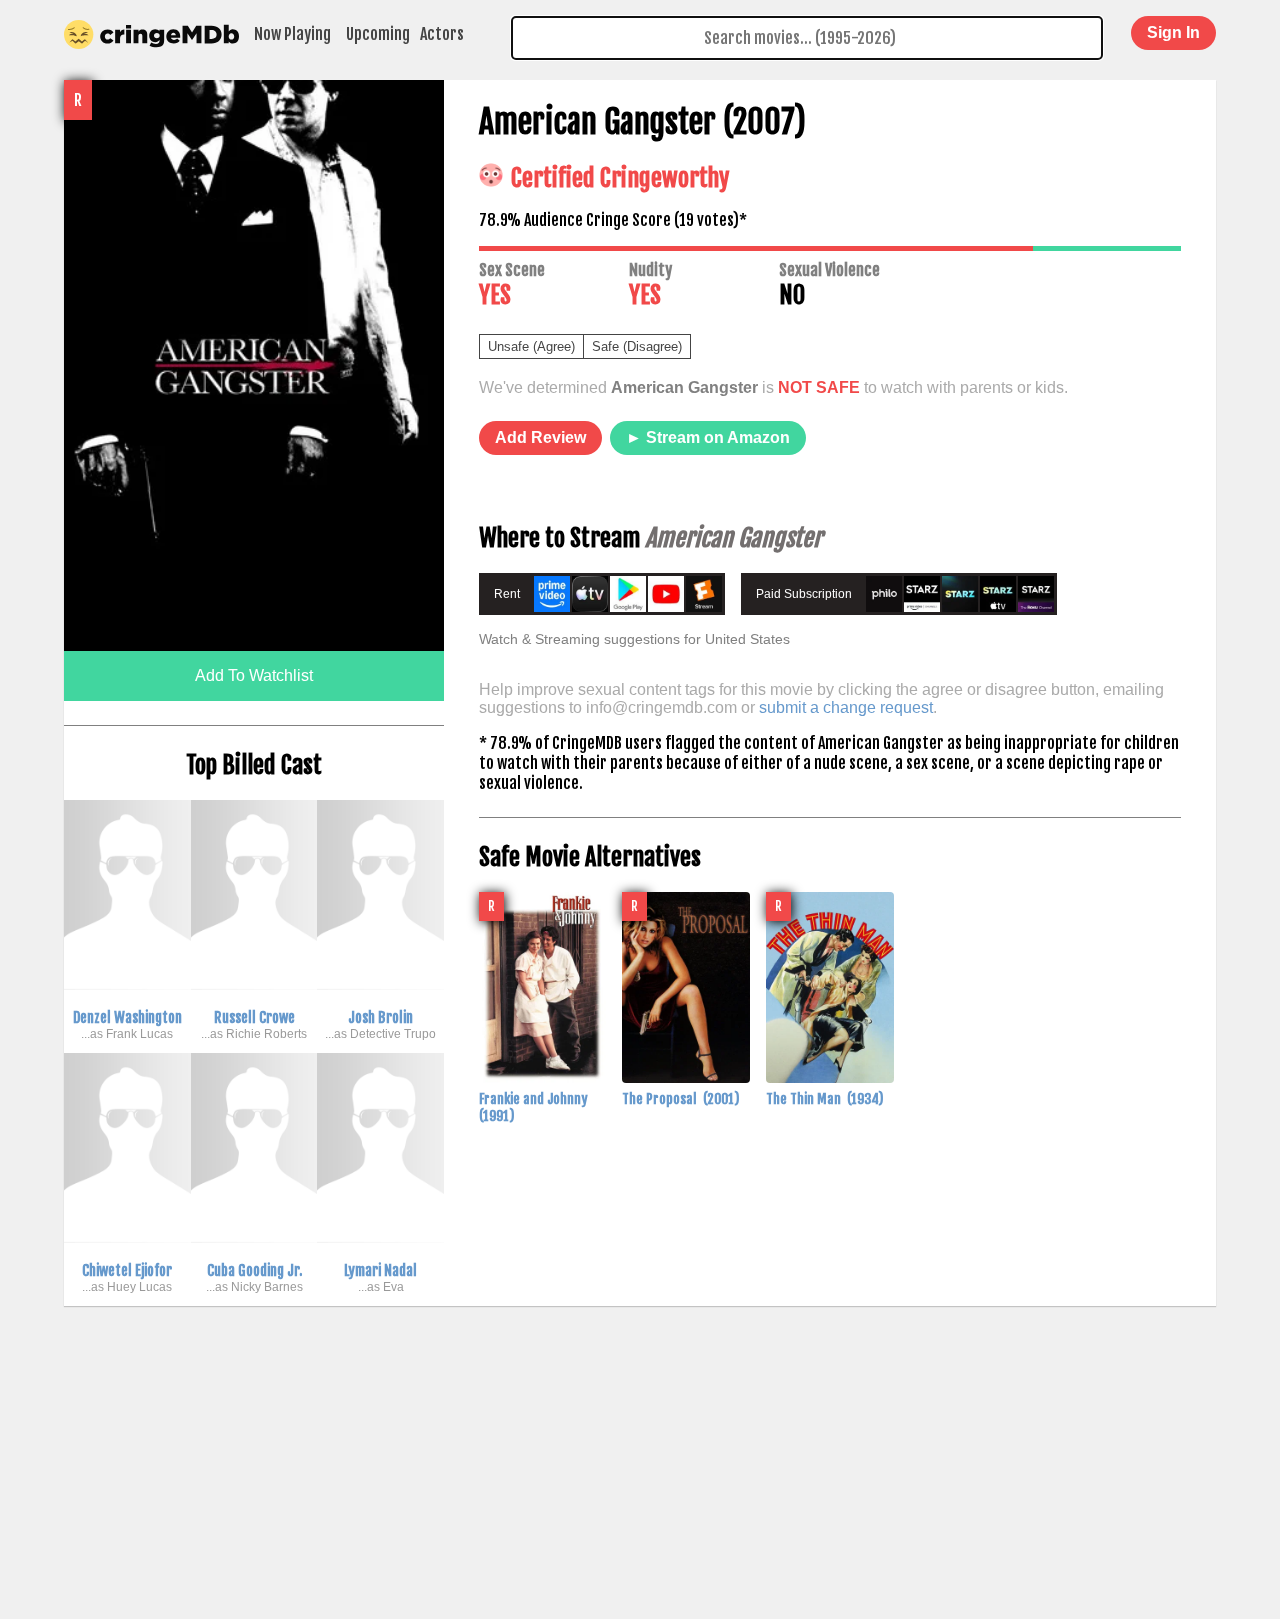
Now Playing (292, 34)
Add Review (540, 437)
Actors (442, 34)
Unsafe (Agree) (531, 346)
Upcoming (378, 34)
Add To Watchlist (254, 675)
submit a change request (846, 707)
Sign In (1173, 32)
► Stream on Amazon (708, 437)
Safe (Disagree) (637, 346)
